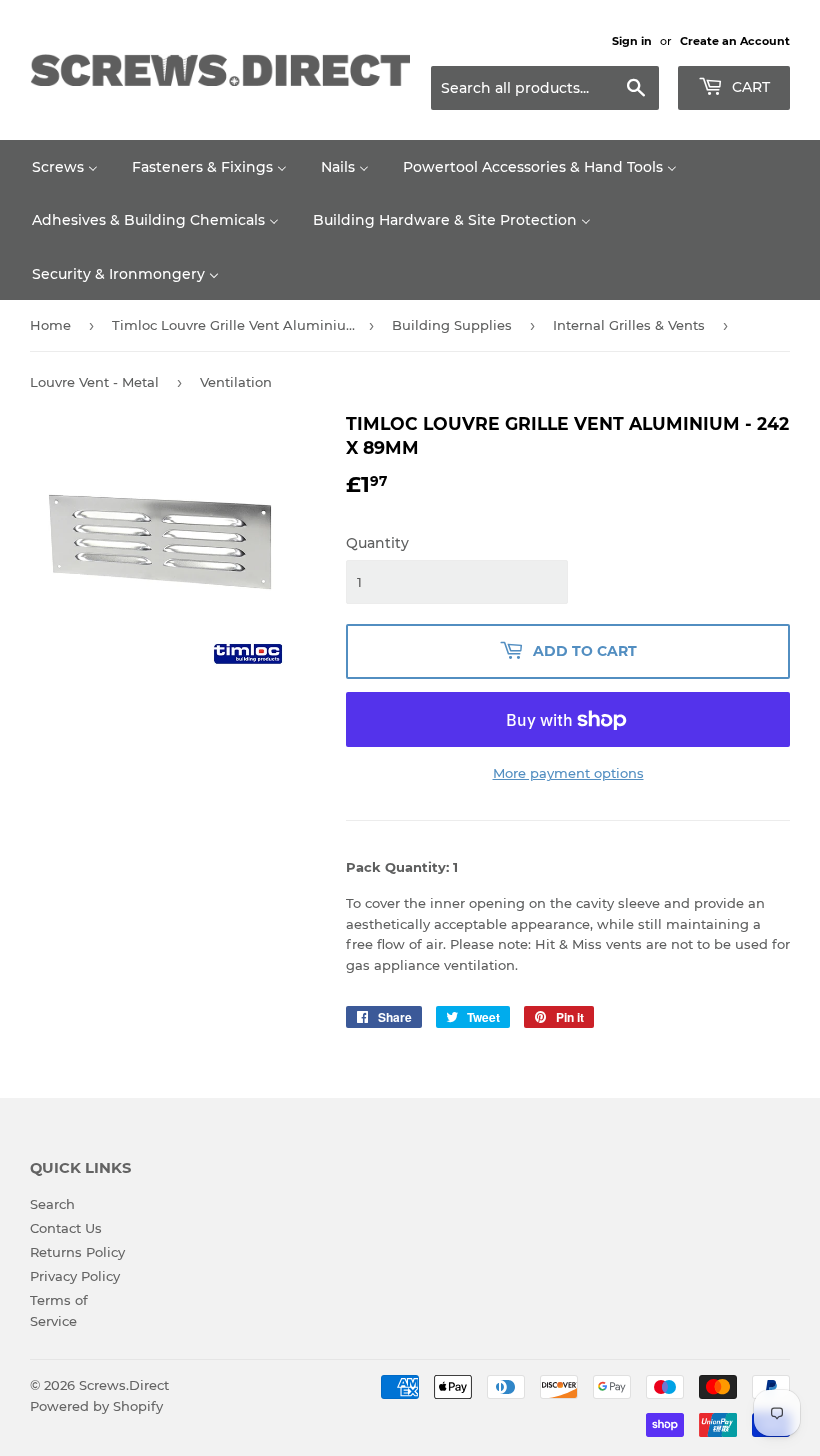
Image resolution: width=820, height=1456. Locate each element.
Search (52, 1204)
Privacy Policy (75, 1276)
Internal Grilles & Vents (629, 325)
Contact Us (66, 1228)
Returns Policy (77, 1252)
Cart (749, 87)
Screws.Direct (124, 1385)
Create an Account (735, 41)
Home (50, 325)
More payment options (568, 773)
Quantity (377, 543)
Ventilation (236, 382)
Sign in (632, 41)
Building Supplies (452, 325)
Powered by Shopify (96, 1406)
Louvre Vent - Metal (94, 382)
